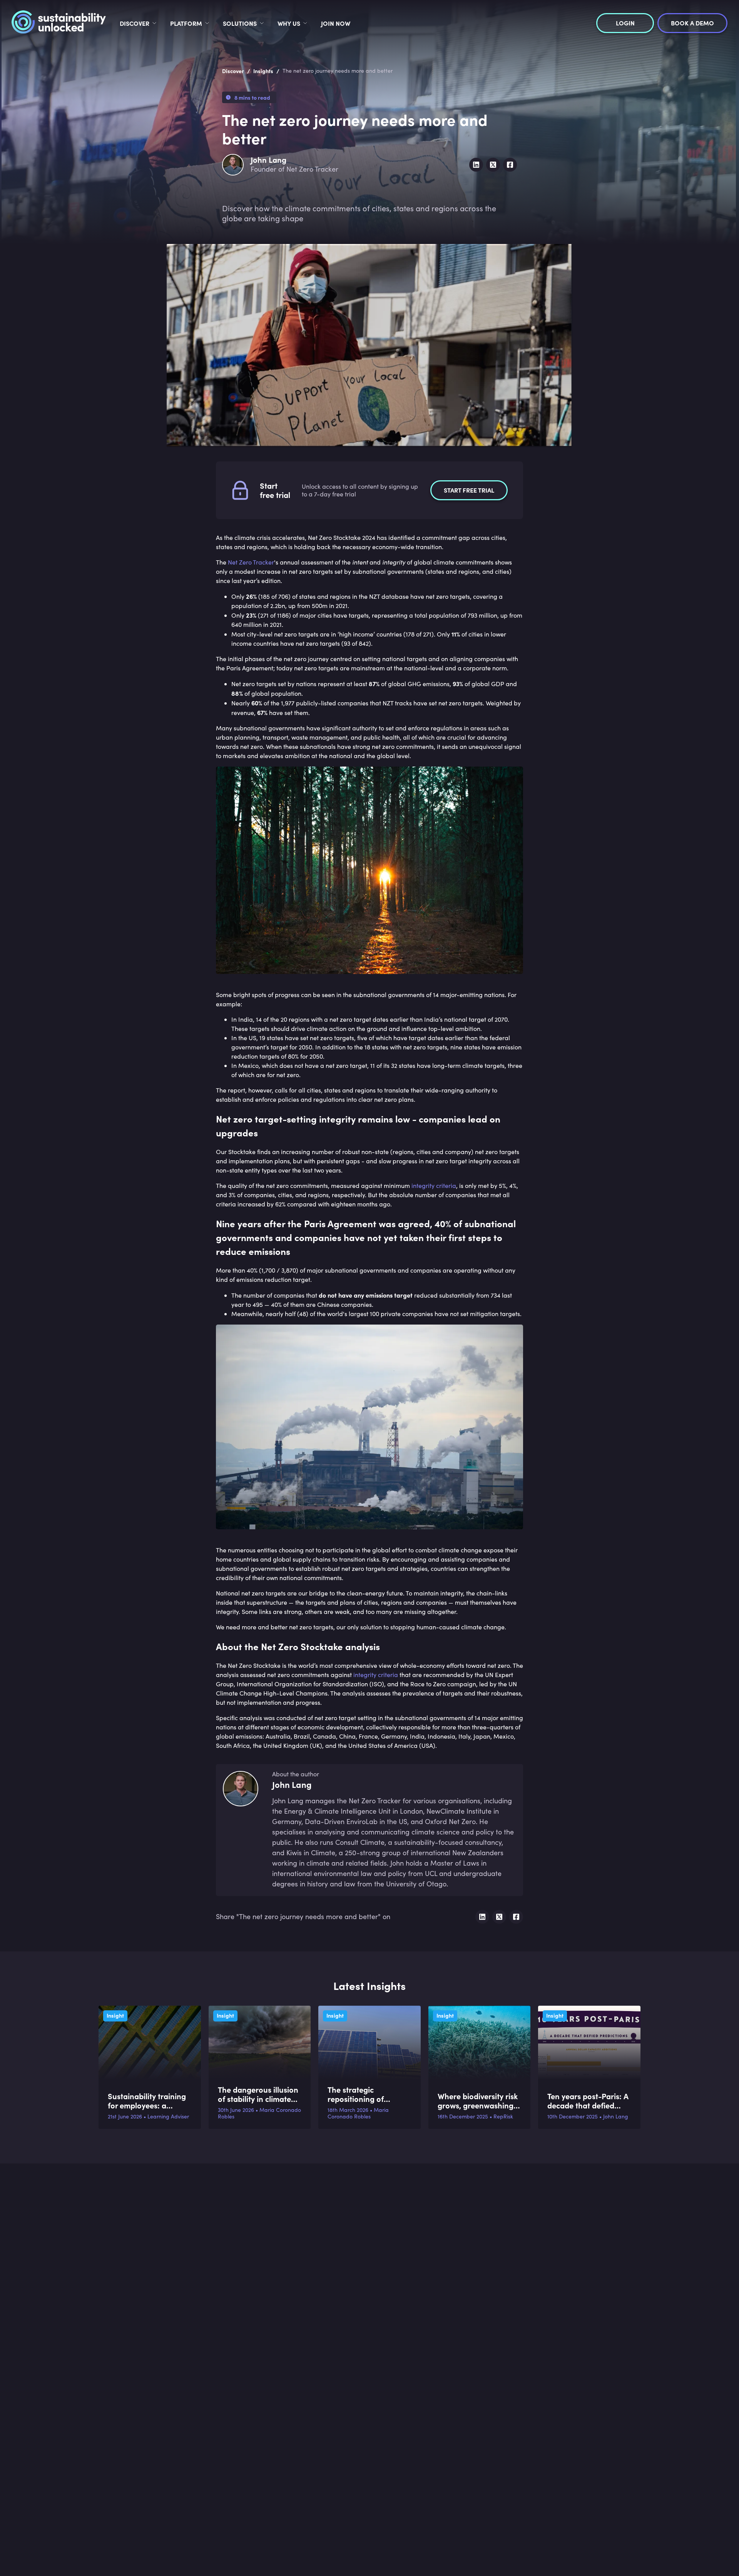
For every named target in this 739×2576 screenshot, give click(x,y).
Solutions (240, 23)
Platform (186, 23)
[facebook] (510, 165)
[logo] (59, 23)
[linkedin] (476, 165)
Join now (336, 23)
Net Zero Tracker (251, 562)
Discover (135, 23)
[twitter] (493, 165)
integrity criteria (434, 1185)
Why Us (289, 23)
